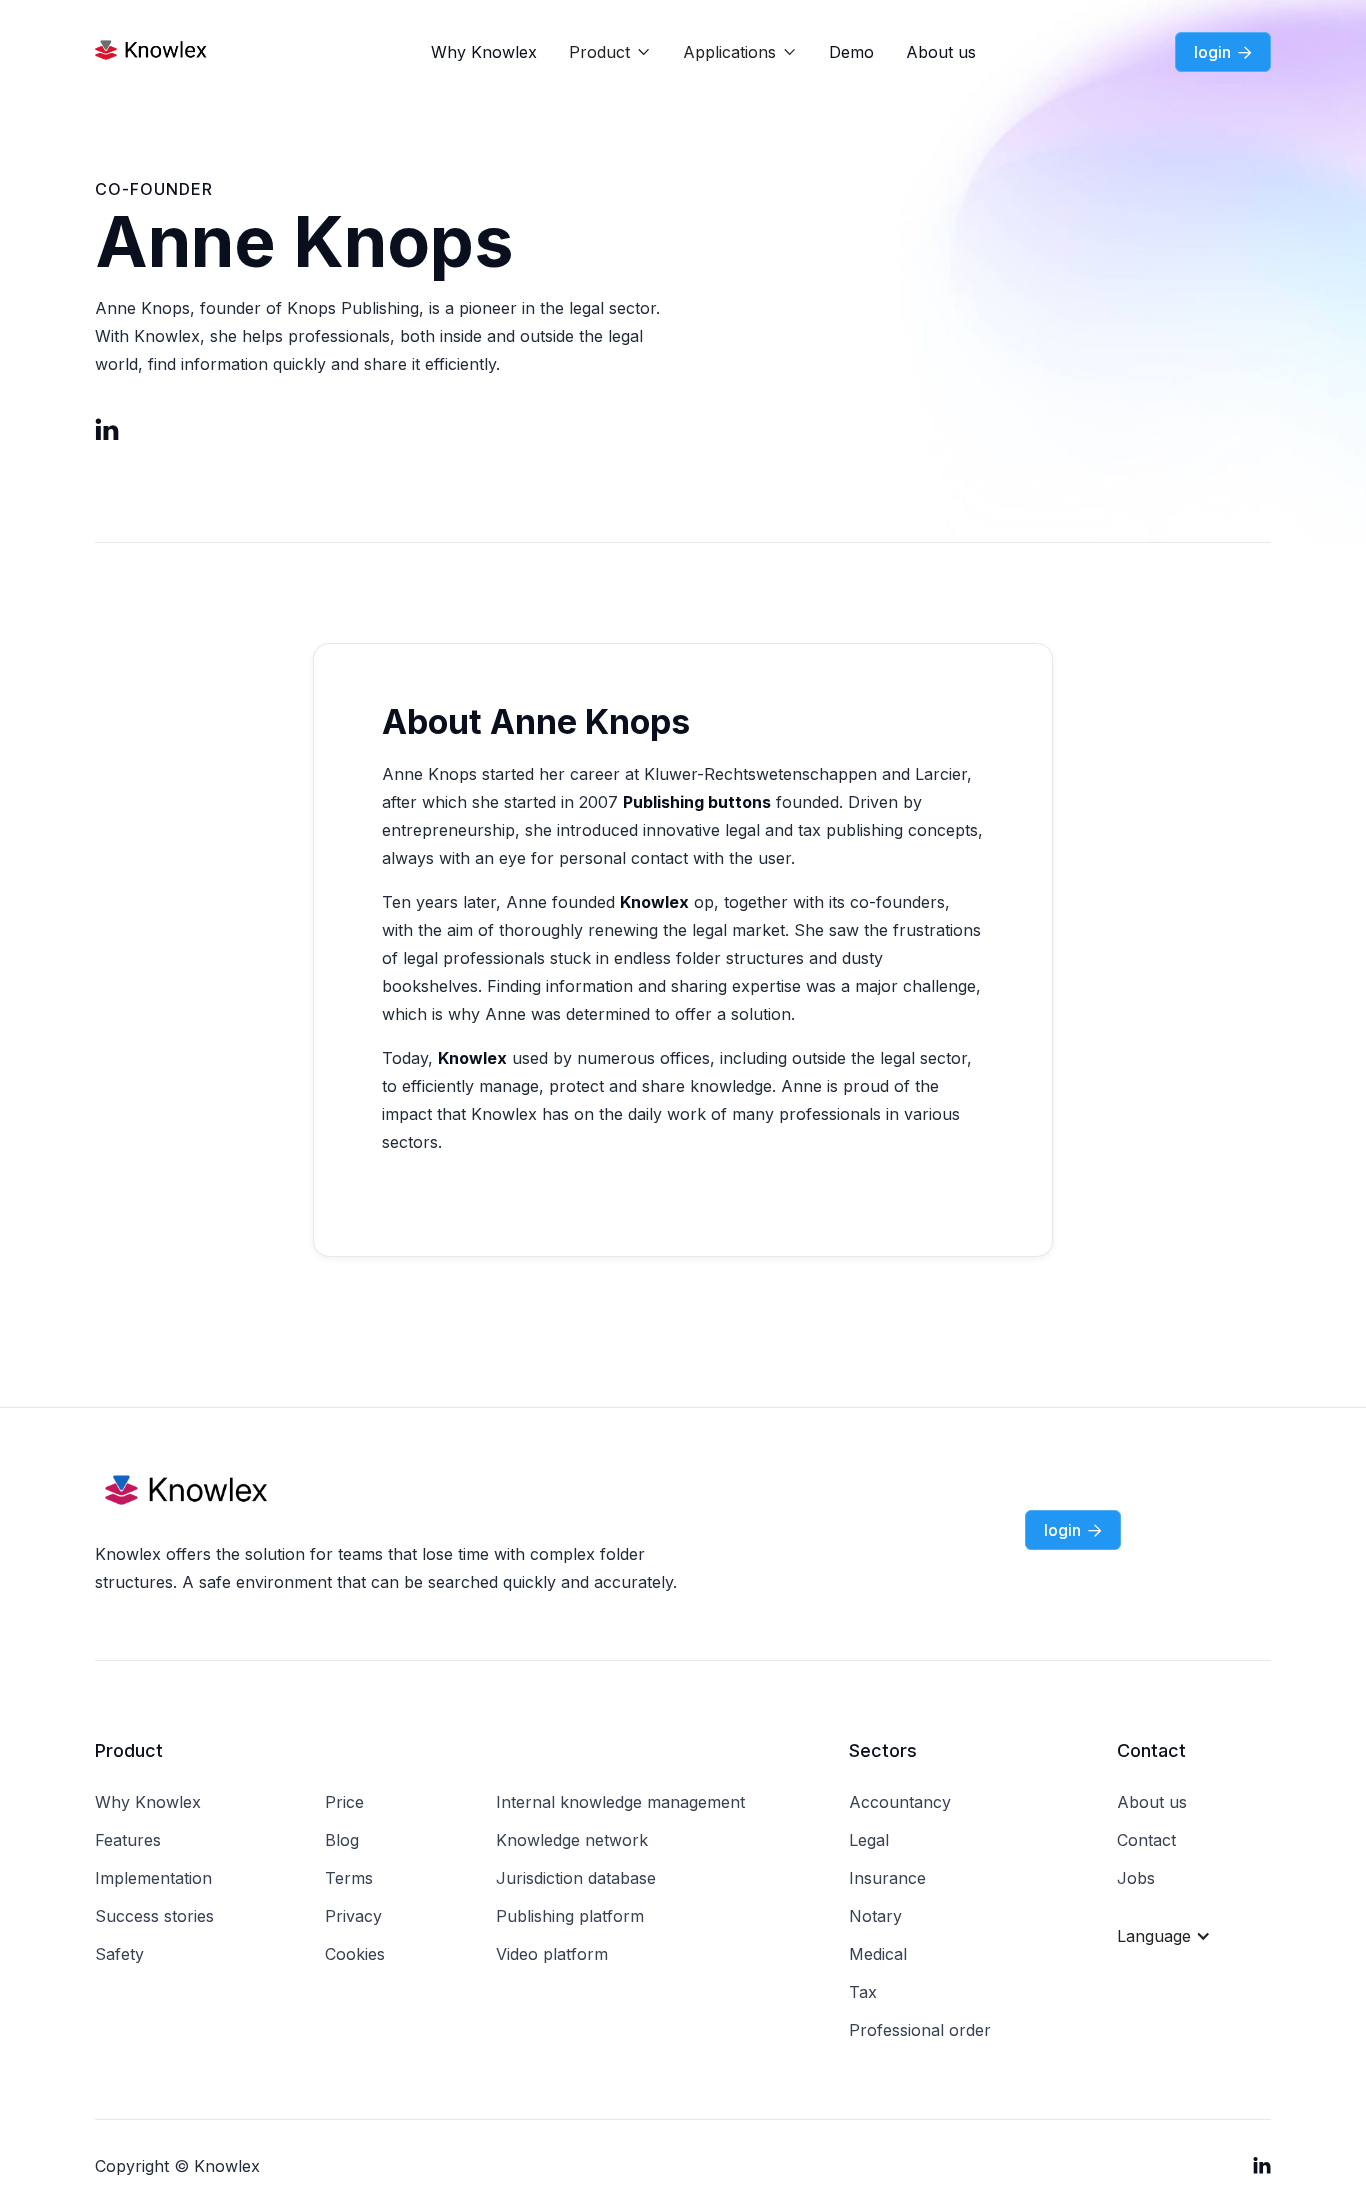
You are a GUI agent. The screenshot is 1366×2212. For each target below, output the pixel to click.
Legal (869, 1840)
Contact (1146, 1840)
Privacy (353, 1916)
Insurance (887, 1878)
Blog (342, 1840)
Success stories (154, 1916)
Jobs (1136, 1878)
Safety (119, 1954)
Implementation (153, 1878)
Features (128, 1840)
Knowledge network (572, 1840)
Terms (349, 1878)
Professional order (920, 2030)
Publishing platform (570, 1916)
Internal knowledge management (620, 1802)
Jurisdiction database (576, 1878)
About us (941, 52)
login (1223, 52)
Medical (878, 1954)
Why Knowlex (484, 52)
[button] (610, 52)
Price (344, 1802)
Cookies (355, 1954)
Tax (863, 1992)
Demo (851, 52)
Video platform (552, 1954)
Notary (875, 1916)
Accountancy (900, 1802)
